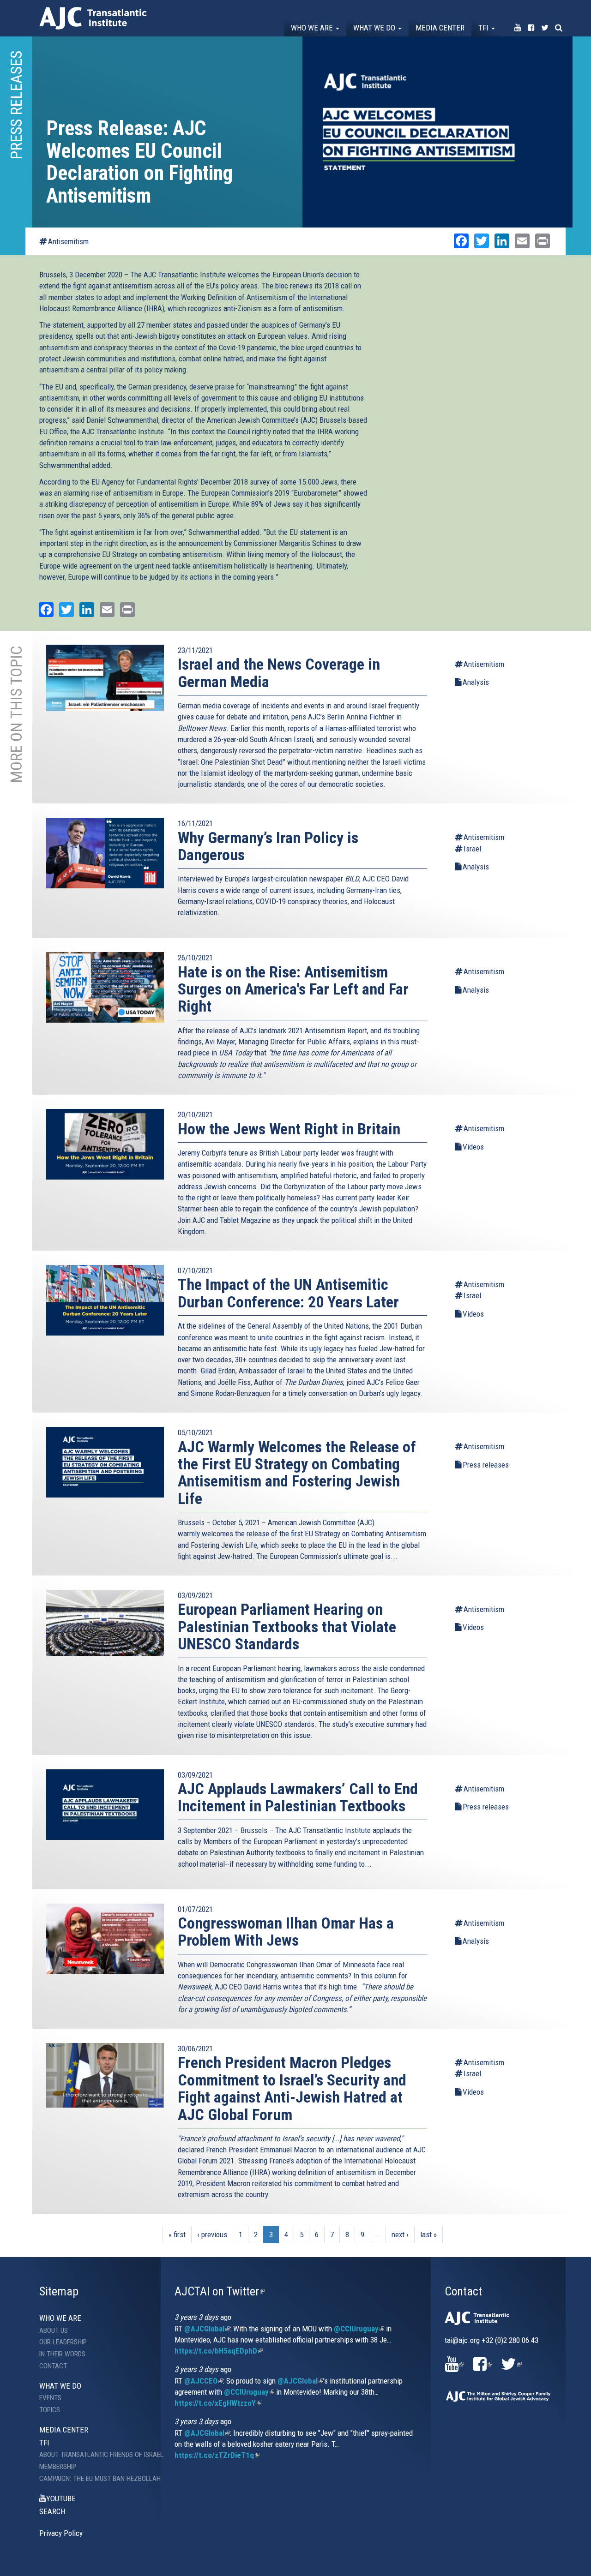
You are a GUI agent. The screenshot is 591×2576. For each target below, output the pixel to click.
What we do (375, 28)
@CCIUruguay (359, 2329)
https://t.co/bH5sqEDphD (219, 2351)
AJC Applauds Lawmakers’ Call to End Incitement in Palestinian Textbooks (298, 1797)
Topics (50, 2410)
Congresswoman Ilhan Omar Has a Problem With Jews (286, 1932)
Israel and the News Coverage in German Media (279, 673)
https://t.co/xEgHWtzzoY (218, 2403)
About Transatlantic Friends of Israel (93, 2455)
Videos (473, 1147)
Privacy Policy (61, 2533)
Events (50, 2398)
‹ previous (212, 2235)
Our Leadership (63, 2342)
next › (400, 2235)
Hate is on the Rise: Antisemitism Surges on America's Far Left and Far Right (293, 989)
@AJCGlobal (207, 2329)
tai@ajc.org (462, 2340)
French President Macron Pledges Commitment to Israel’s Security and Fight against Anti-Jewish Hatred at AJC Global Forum (292, 2088)
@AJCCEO (204, 2381)
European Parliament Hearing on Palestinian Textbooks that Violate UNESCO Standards (287, 1626)
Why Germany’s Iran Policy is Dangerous (268, 846)
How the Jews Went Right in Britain (289, 1129)
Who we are (313, 28)
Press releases (486, 1465)
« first (177, 2235)
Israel (472, 849)
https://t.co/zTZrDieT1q (217, 2455)
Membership (58, 2467)
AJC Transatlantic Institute (93, 18)
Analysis (476, 682)
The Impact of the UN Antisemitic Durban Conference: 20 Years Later (288, 1293)
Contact (53, 2366)
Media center (440, 28)
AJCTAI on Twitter (220, 2291)
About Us (54, 2330)
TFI (484, 28)
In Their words (62, 2354)
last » (428, 2235)
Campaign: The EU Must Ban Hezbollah (93, 2479)
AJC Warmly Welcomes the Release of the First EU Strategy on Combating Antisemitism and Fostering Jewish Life (297, 1473)
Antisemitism (68, 241)
